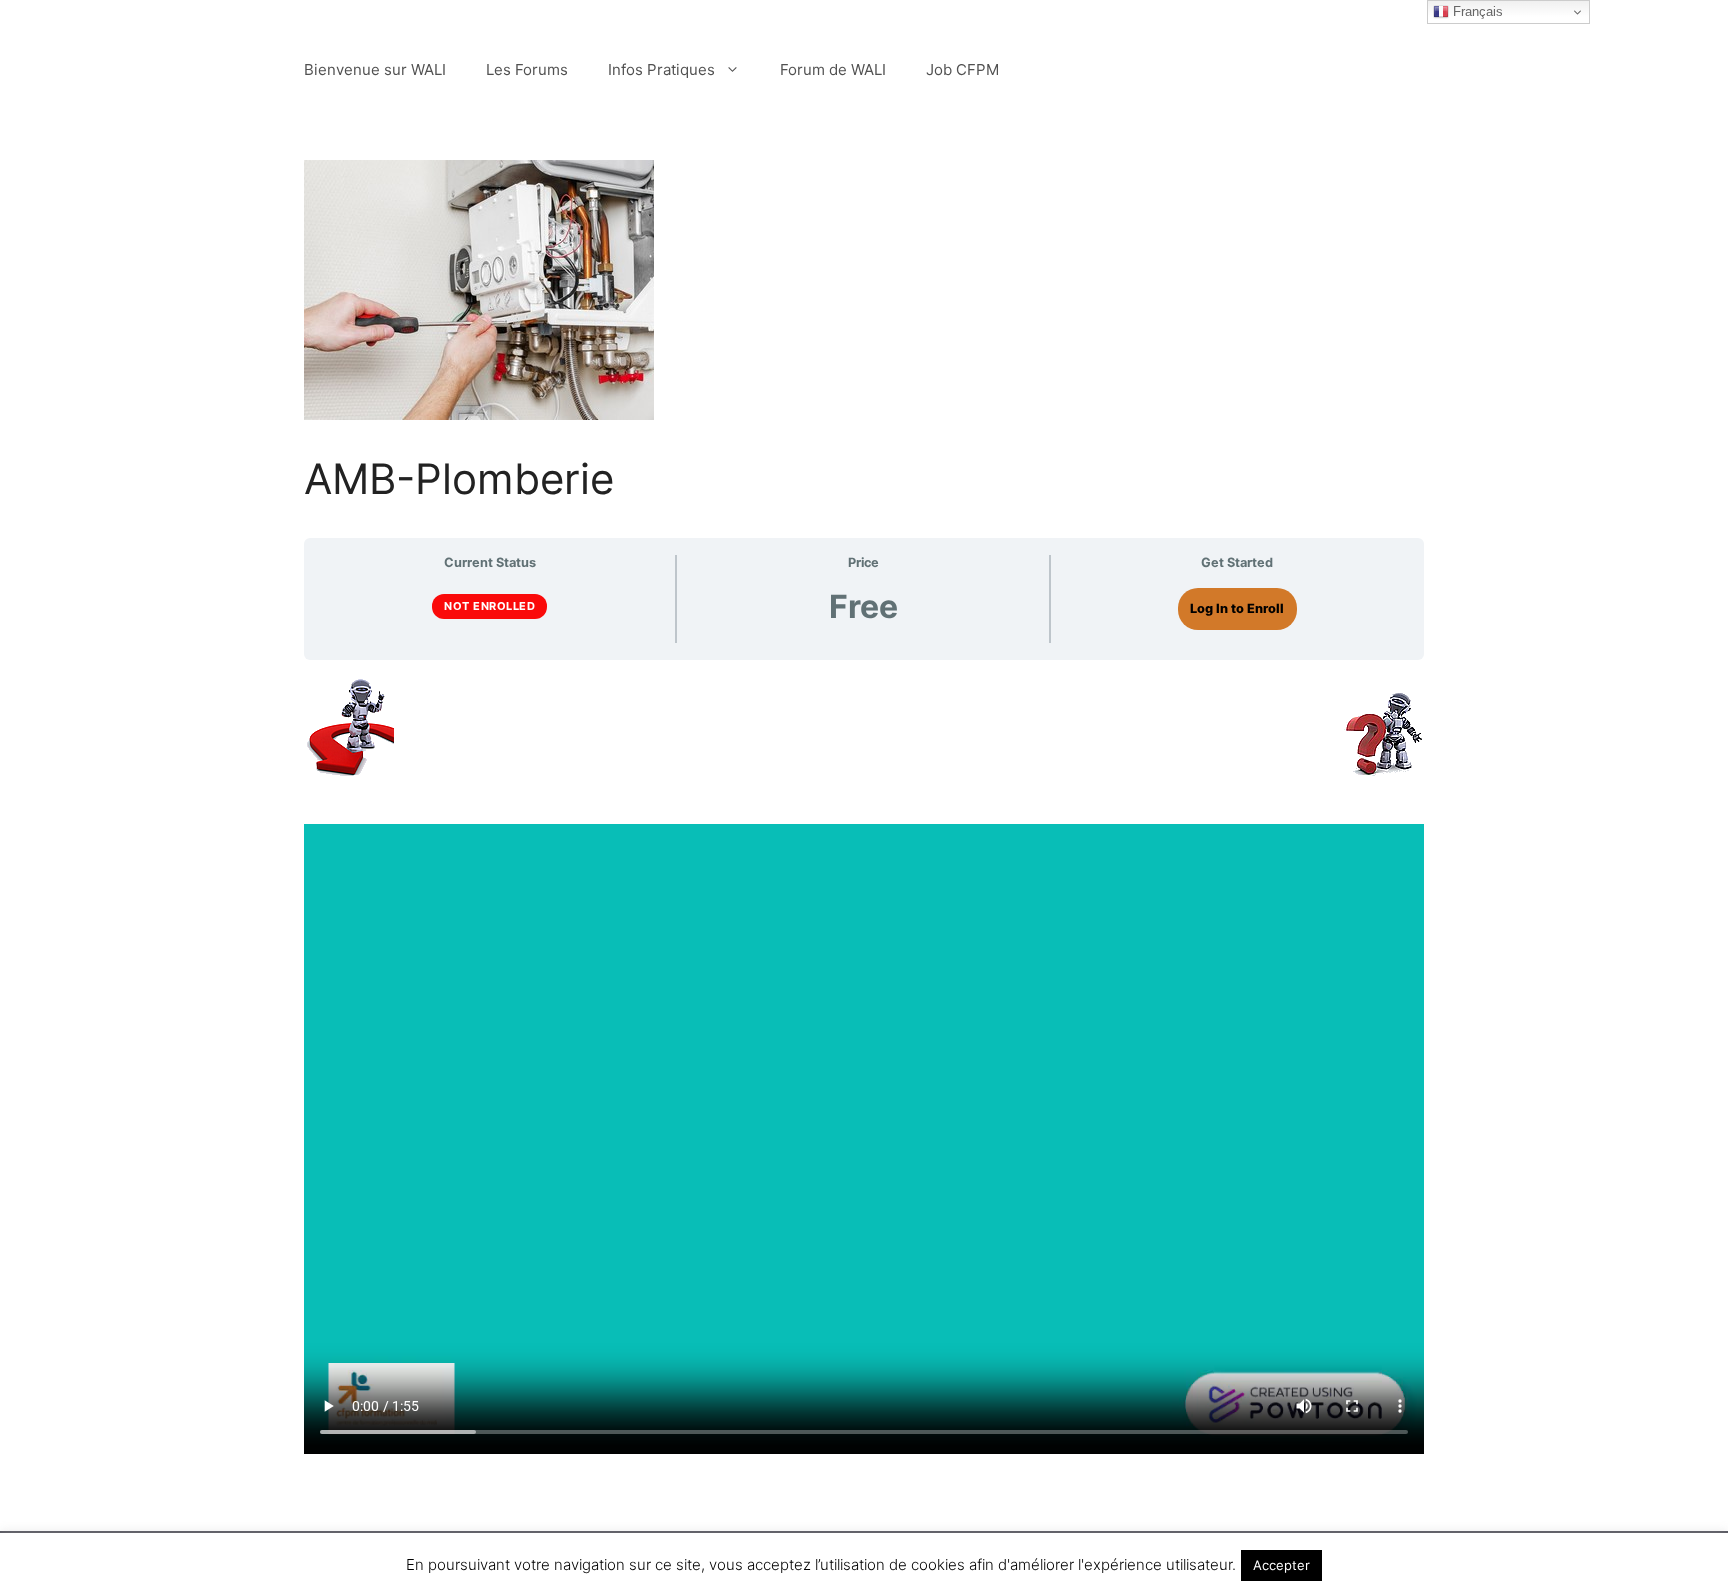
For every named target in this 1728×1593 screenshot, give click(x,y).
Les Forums (527, 69)
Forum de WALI (833, 69)
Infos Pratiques (661, 69)
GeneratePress (972, 1561)
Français (1476, 11)
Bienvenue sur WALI (375, 69)
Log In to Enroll (1237, 608)
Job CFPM (962, 69)
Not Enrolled (489, 606)
